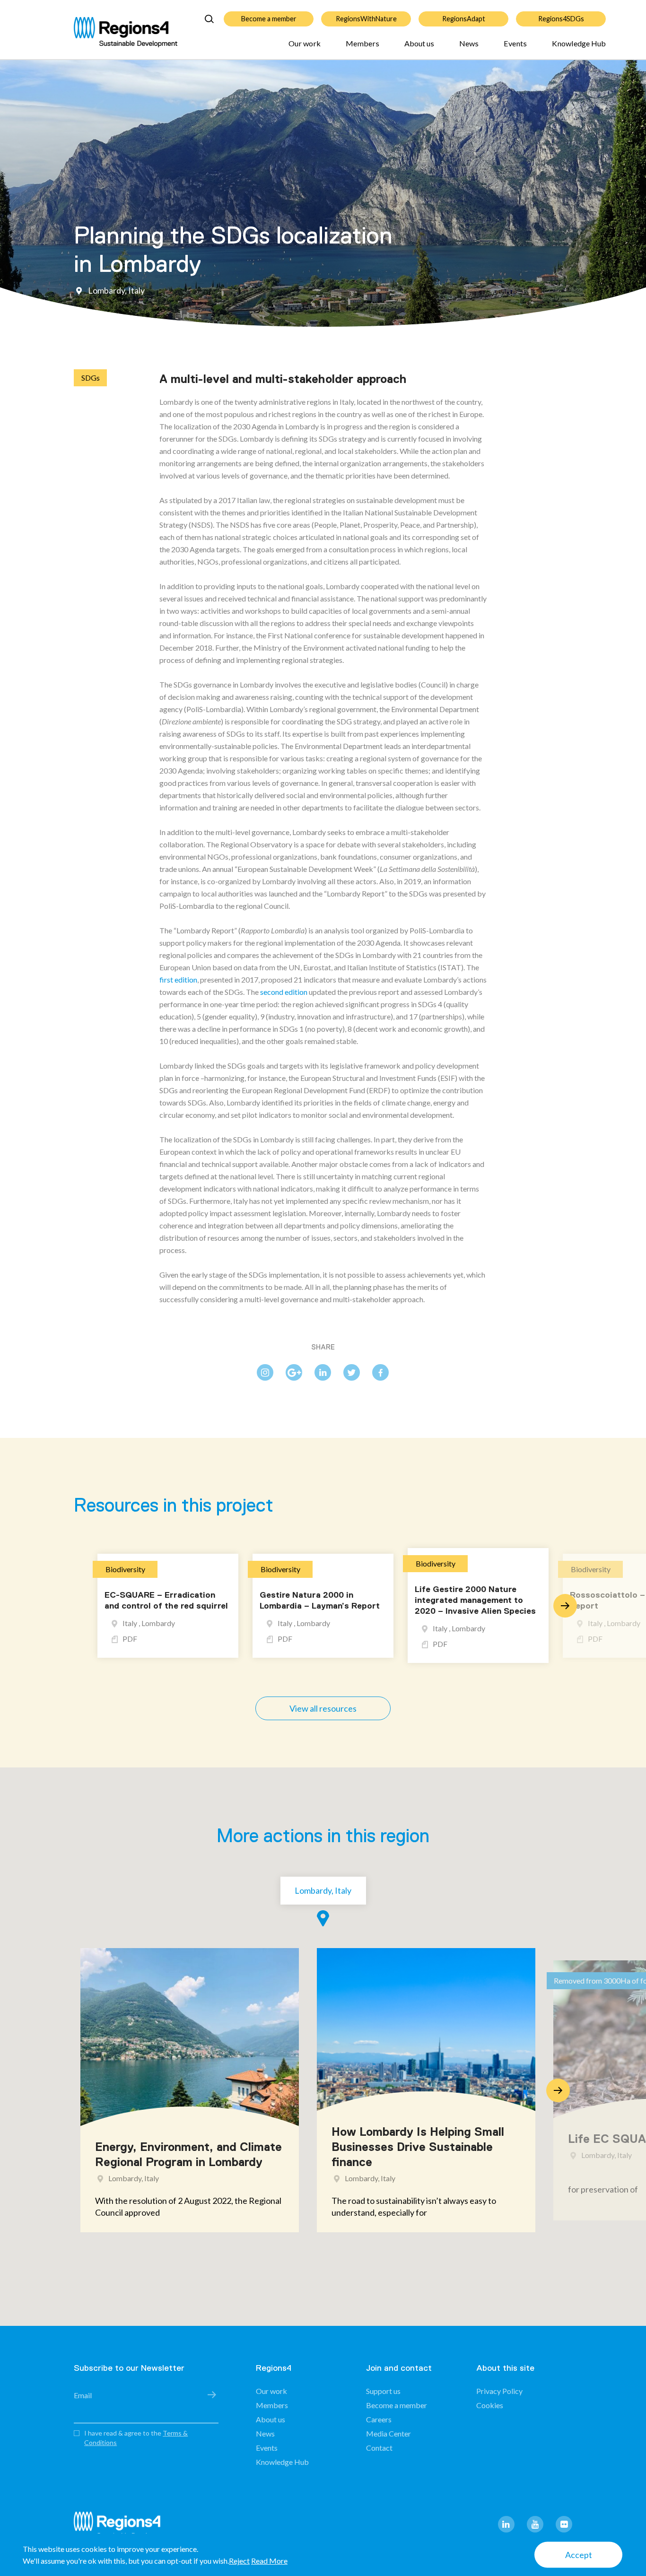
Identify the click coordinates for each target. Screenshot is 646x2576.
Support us (383, 2391)
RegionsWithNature (366, 19)
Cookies (490, 2405)
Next (565, 1606)
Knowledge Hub (579, 43)
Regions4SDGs (561, 19)
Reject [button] (239, 2561)
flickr (564, 2524)
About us (419, 43)
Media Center (388, 2433)
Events (515, 43)
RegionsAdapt (464, 19)
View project (136, 2212)
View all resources (323, 1708)
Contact (379, 2448)
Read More (269, 2561)
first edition (178, 979)
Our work (305, 43)
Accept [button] (579, 2555)
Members (362, 43)
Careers (379, 2419)
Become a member (269, 19)
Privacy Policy (499, 2391)
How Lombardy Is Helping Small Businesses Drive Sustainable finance (418, 2147)
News (469, 43)
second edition (284, 992)
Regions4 (121, 2526)
